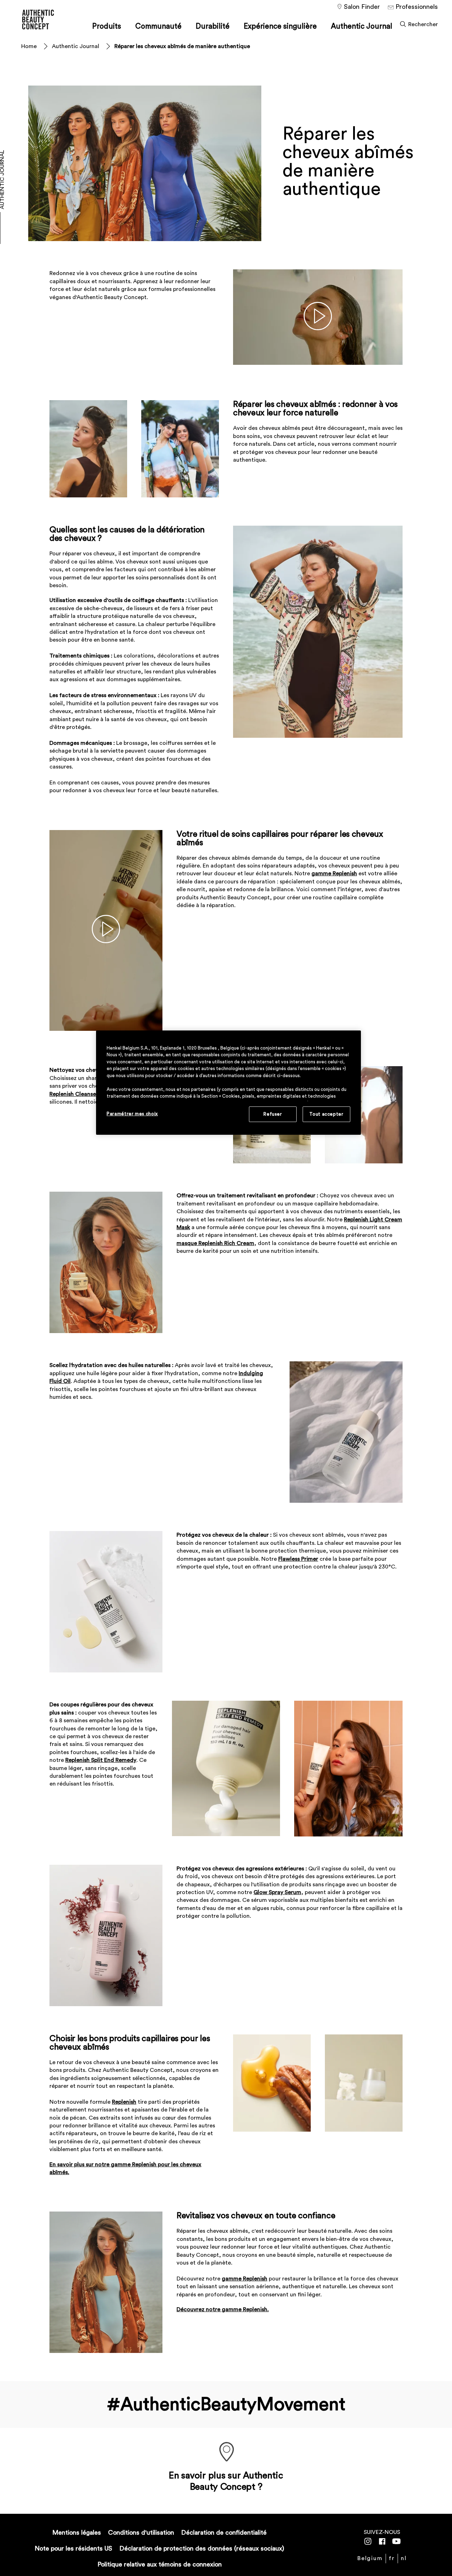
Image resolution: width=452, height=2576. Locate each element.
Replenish (124, 2102)
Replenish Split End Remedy (101, 1760)
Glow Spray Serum (277, 1892)
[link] (404, 2558)
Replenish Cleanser (74, 1094)
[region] (228, 1083)
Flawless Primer (298, 1559)
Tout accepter (326, 1114)
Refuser (273, 1114)
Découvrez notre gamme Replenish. (223, 2309)
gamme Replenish (334, 874)
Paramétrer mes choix (132, 1114)
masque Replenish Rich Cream (215, 1243)
